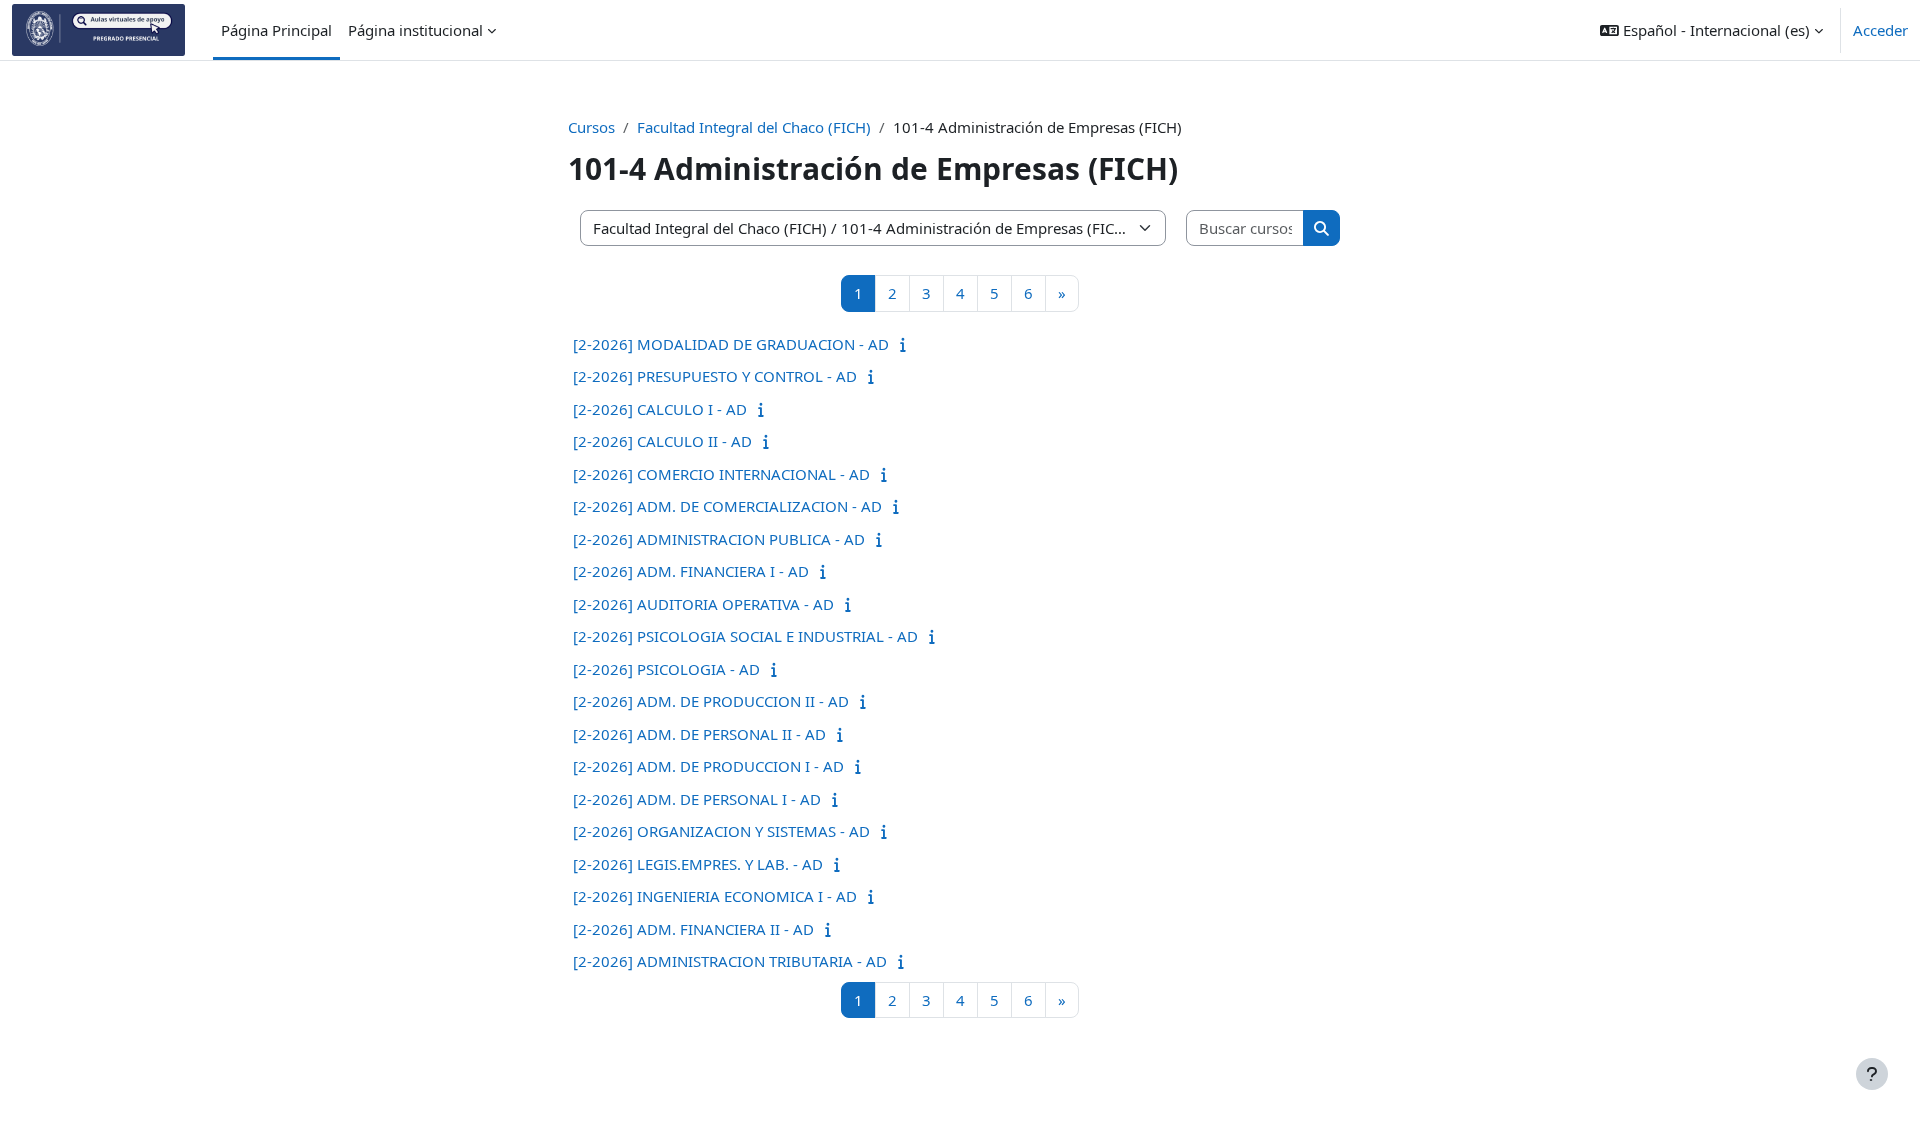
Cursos (591, 127)
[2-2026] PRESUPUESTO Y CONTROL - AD (715, 376)
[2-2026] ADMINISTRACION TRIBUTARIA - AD (730, 961)
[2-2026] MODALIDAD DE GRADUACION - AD (731, 344)
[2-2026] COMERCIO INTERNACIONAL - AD (721, 474)
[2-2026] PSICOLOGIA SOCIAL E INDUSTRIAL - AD (745, 636)
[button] (1711, 30)
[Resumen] (907, 344)
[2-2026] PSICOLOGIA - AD (666, 669)
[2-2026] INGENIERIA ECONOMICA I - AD (715, 896)
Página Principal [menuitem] (276, 30)
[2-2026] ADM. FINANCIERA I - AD (691, 571)
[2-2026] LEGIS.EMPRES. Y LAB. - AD (698, 864)
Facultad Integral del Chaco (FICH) (754, 127)
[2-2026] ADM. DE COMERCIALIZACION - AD (727, 506)
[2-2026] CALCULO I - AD (660, 409)
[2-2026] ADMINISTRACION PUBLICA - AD (719, 539)
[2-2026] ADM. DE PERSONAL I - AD (697, 799)
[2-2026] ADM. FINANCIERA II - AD (693, 929)
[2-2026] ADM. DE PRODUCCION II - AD (711, 701)
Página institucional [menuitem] (415, 30)
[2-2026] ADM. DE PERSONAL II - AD (699, 734)
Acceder (1880, 30)
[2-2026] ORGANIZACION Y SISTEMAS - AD (721, 831)
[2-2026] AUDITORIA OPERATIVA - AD (703, 604)
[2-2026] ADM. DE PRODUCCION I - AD (708, 766)
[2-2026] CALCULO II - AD (662, 441)
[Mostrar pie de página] (1872, 1074)
